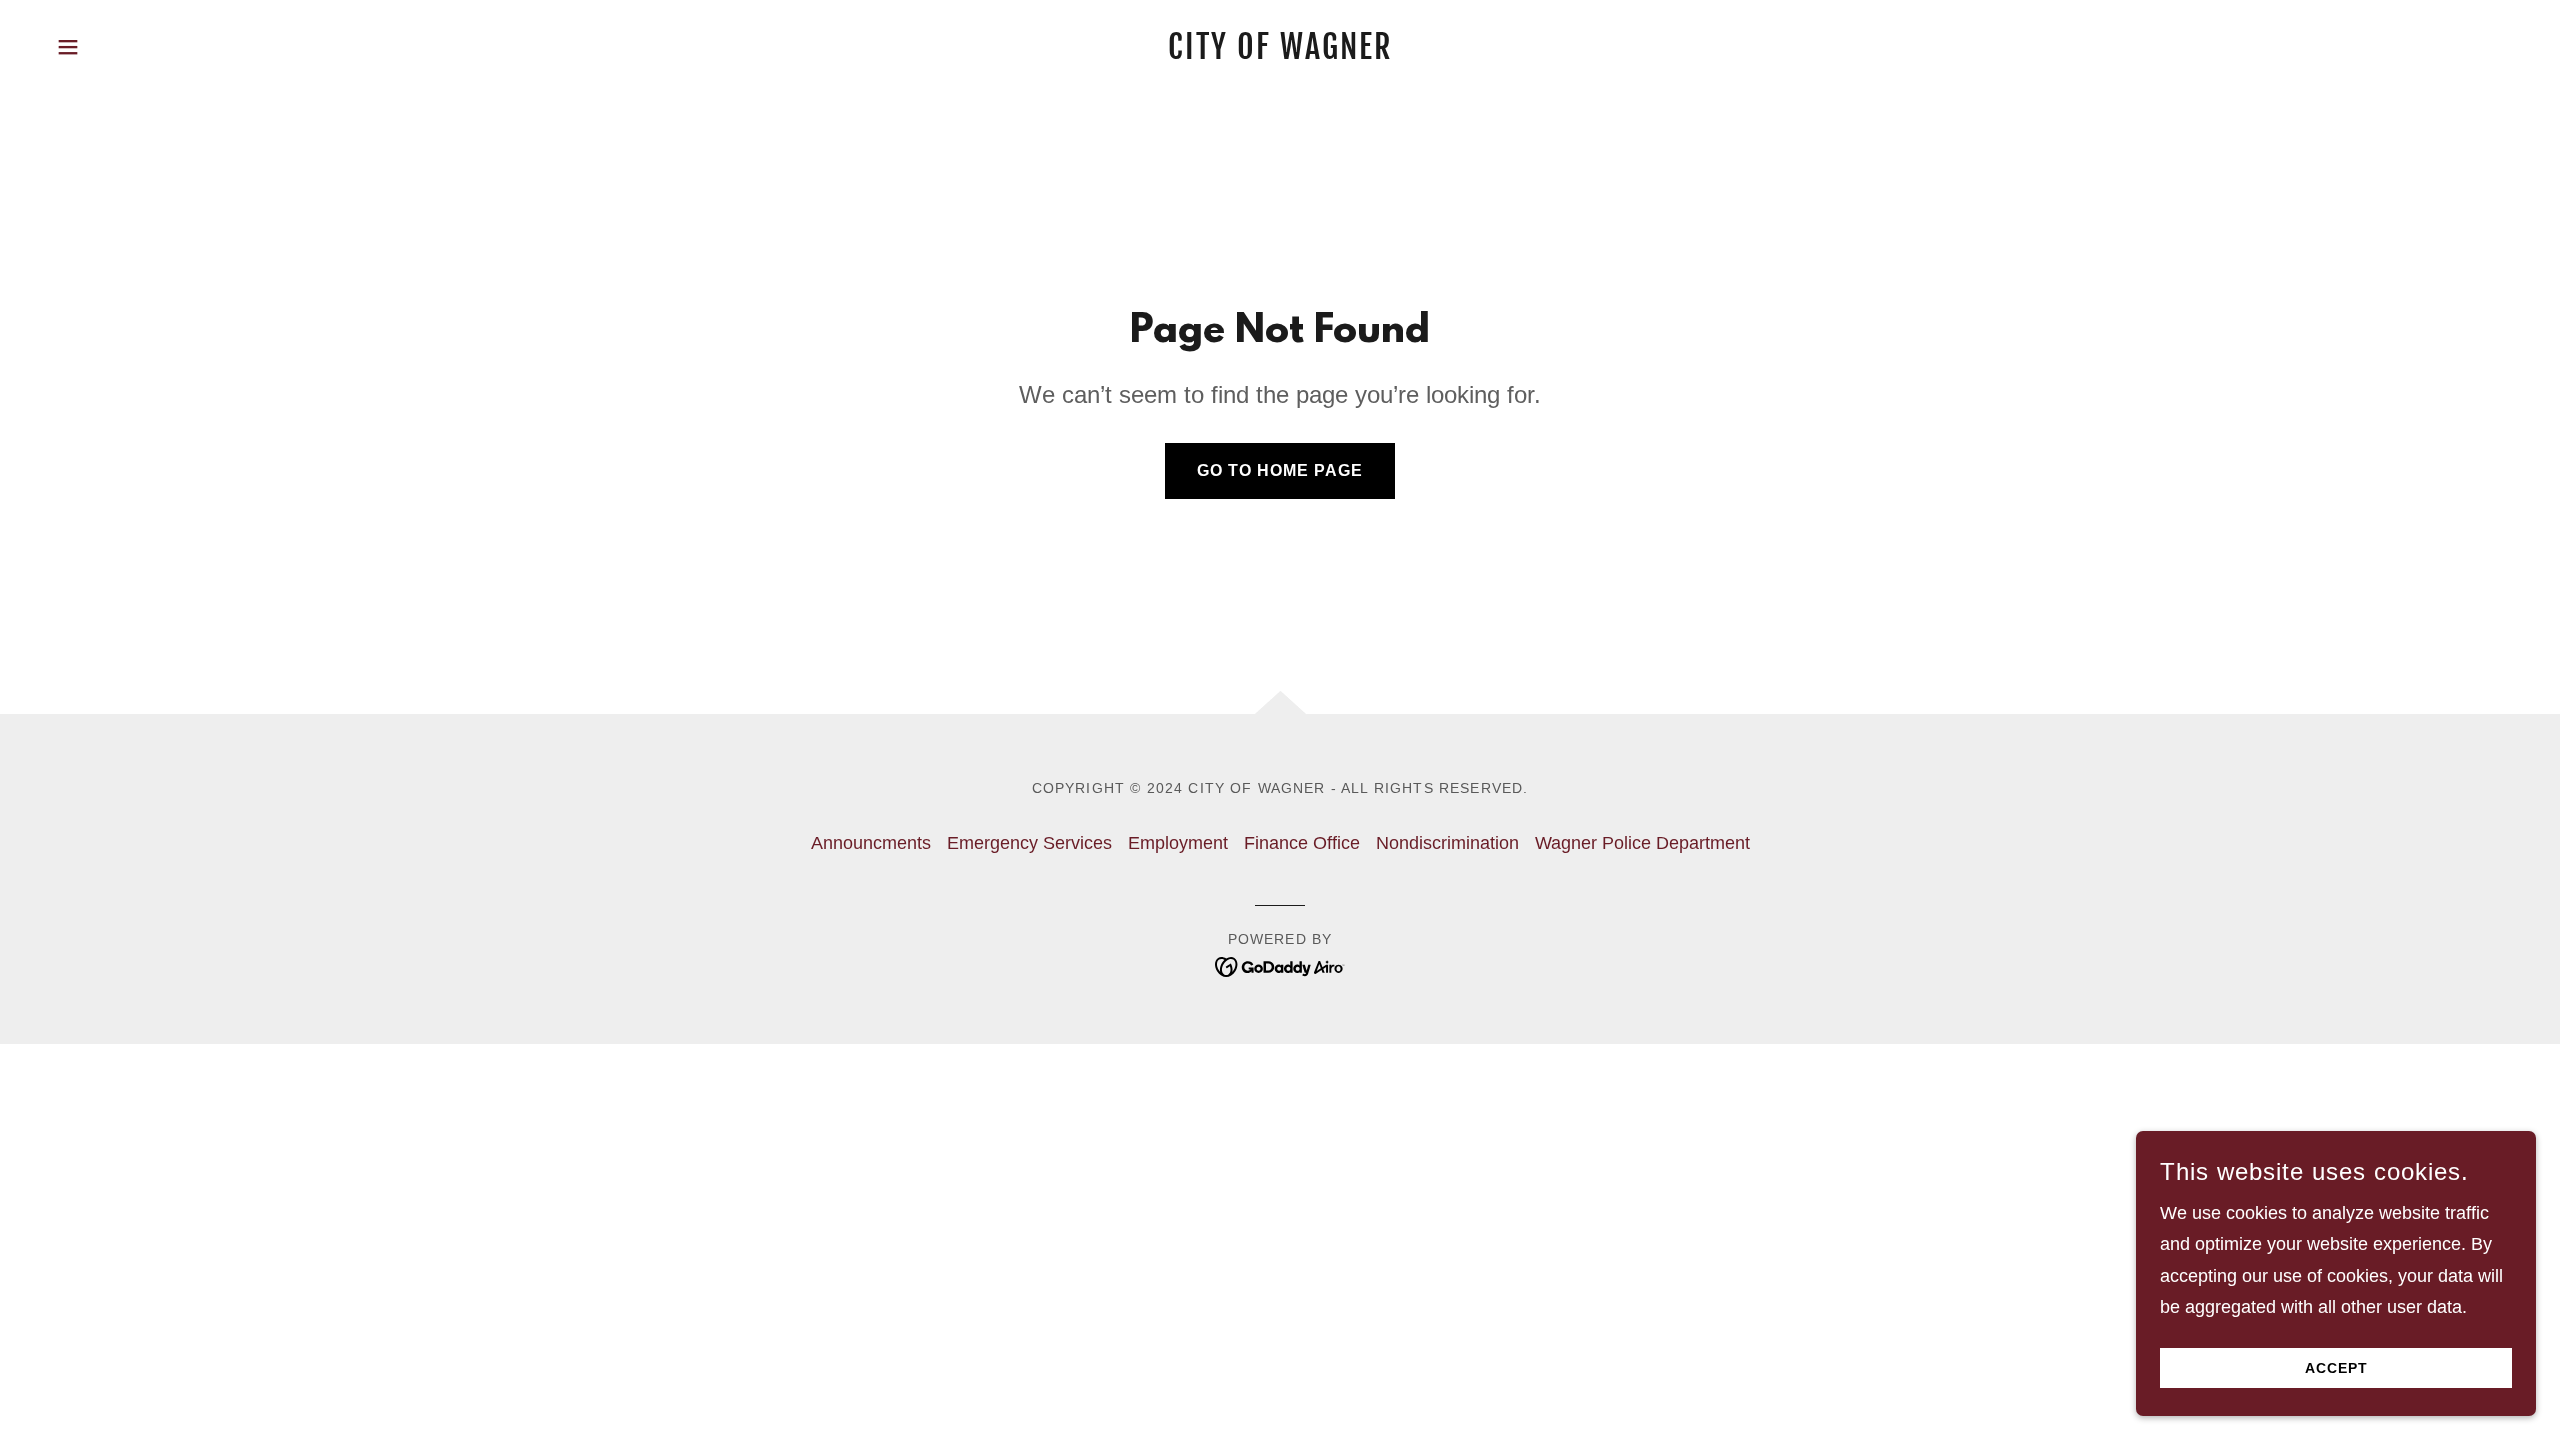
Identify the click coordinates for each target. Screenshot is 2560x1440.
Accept (2336, 1368)
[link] (1280, 53)
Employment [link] (1178, 843)
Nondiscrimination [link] (1447, 843)
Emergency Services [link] (1029, 843)
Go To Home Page (1280, 470)
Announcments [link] (871, 843)
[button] (68, 47)
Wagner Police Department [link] (1642, 843)
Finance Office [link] (1302, 843)
